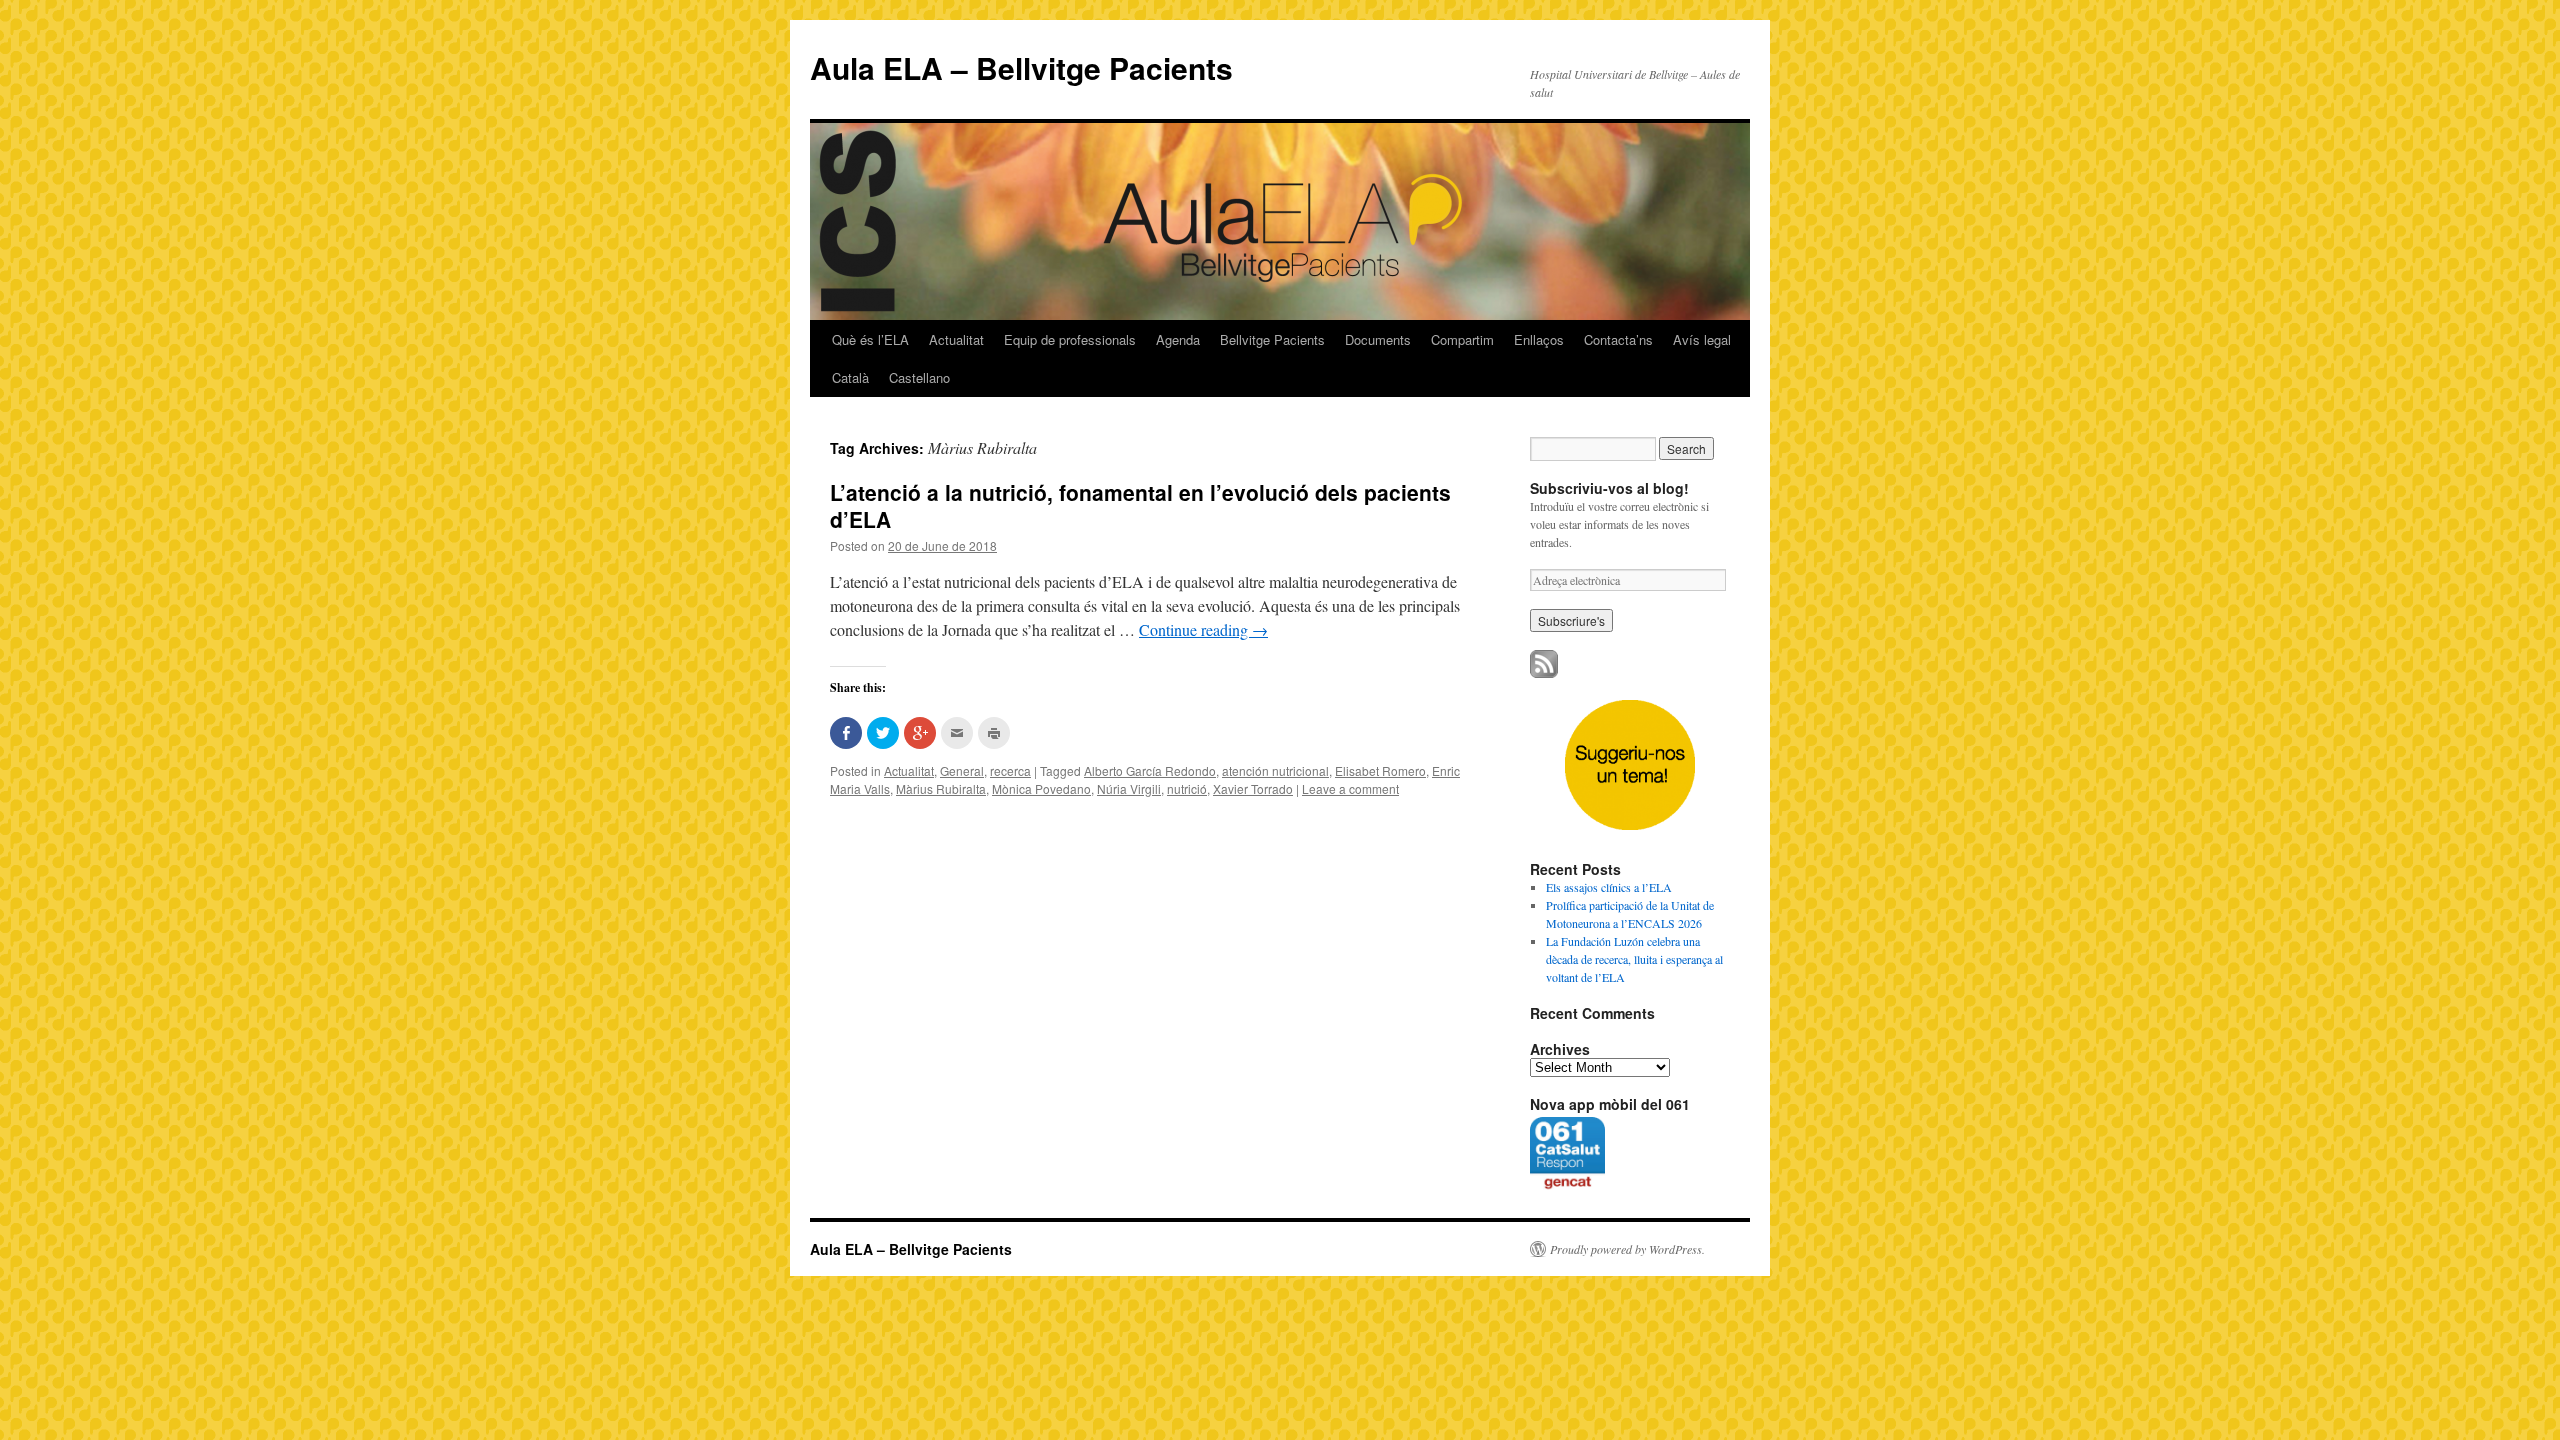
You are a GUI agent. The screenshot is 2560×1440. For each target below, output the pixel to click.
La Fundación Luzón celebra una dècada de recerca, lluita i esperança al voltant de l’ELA (1634, 959)
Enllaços (1539, 339)
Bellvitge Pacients (1272, 339)
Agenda (1178, 339)
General (962, 770)
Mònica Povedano (1041, 788)
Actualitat (956, 339)
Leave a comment (1350, 788)
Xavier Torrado (1253, 788)
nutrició (1187, 788)
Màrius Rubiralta (941, 788)
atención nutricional (1275, 770)
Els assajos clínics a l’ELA (1609, 887)
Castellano (919, 377)
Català (850, 377)
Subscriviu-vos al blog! (1609, 488)
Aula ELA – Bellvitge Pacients (1021, 67)
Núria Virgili (1129, 788)
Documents (1378, 339)
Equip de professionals (1070, 339)
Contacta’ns (1618, 339)
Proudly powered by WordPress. (1627, 1249)
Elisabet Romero (1380, 770)
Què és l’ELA (870, 339)
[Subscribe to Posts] (1544, 673)
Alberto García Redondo (1150, 770)
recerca (1010, 770)
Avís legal (1702, 339)
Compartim (1462, 339)
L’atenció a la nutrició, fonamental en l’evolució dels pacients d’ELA (1140, 505)
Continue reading (1203, 629)
